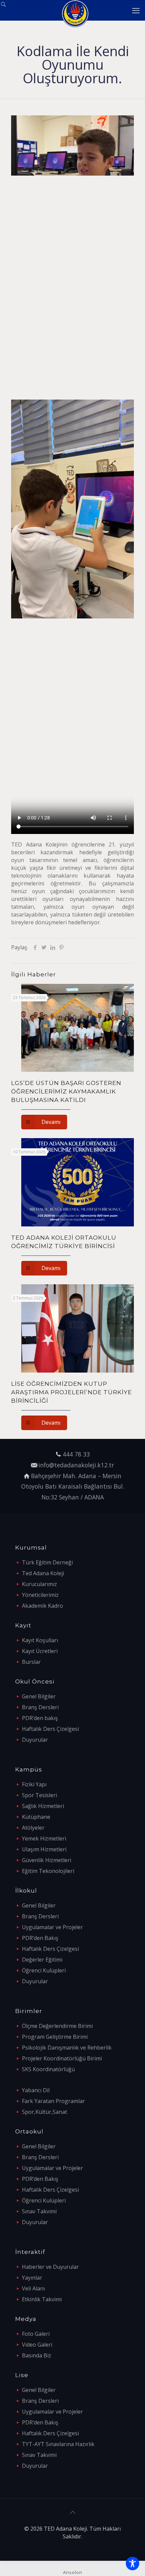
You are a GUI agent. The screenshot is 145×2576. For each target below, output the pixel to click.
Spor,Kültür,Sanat (45, 2112)
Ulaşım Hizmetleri (44, 1849)
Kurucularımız (39, 1584)
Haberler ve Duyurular (50, 2267)
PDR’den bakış (40, 1718)
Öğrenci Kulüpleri (44, 1970)
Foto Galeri (36, 2334)
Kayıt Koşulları (40, 1640)
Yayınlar (32, 2278)
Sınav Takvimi (39, 2211)
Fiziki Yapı (34, 1784)
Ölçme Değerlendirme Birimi (57, 2026)
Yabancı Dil (36, 2090)
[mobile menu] (136, 10)
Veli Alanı (33, 2288)
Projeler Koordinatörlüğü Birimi (62, 2058)
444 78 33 (76, 1454)
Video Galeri (37, 2345)
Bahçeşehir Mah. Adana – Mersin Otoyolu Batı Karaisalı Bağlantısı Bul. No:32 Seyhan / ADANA (73, 1486)
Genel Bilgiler (39, 1696)
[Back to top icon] (72, 2512)
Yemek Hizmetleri (44, 1838)
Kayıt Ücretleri (40, 1651)
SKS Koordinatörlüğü (48, 2069)
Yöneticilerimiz (40, 1595)
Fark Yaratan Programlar (53, 2101)
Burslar (31, 1662)
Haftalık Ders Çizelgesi (50, 1729)
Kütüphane (36, 1817)
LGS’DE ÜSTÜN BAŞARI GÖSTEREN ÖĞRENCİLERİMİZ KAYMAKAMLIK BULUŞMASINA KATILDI (66, 1091)
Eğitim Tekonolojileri (48, 1871)
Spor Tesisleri (39, 1795)
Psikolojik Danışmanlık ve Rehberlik (67, 2048)
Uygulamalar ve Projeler (52, 1927)
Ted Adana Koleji (43, 1573)
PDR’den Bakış (40, 1938)
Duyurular (35, 1740)
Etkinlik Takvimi (42, 2299)
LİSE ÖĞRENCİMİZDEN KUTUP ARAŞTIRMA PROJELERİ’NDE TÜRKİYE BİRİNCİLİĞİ (71, 1392)
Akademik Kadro (42, 1606)
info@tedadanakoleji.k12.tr (76, 1465)
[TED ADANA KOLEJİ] (75, 10)
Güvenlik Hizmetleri (47, 1860)
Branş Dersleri (40, 1707)
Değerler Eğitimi (42, 1960)
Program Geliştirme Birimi (55, 2037)
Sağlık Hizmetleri (43, 1806)
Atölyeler (33, 1828)
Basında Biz (37, 2355)
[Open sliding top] (8, 8)
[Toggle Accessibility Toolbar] (133, 2563)
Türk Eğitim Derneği (47, 1562)
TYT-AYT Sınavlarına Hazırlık (58, 2444)
